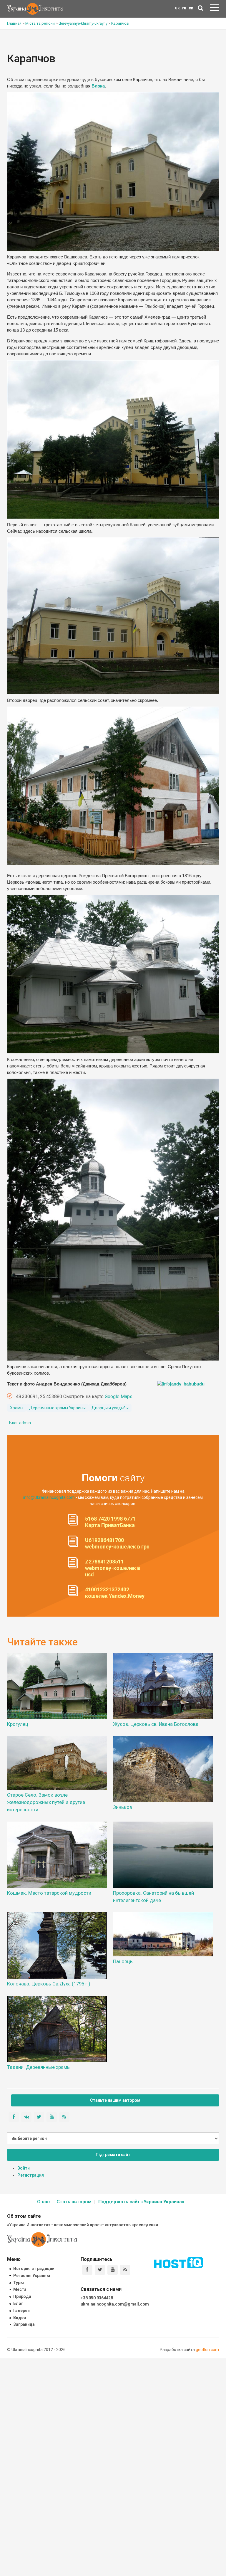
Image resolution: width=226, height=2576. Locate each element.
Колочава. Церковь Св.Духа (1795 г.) (49, 1984)
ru (184, 8)
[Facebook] (87, 2270)
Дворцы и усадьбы (110, 1408)
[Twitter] (100, 2270)
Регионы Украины (32, 2276)
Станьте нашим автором (115, 2100)
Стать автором (74, 2202)
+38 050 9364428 (97, 2298)
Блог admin (20, 1423)
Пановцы (123, 1961)
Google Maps (119, 1397)
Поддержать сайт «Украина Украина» (141, 2202)
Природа (22, 2296)
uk (177, 8)
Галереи (21, 2311)
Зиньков (123, 1807)
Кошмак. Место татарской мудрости (49, 1893)
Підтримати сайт (113, 2155)
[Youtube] (113, 2270)
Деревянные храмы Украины (57, 1408)
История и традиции (34, 2269)
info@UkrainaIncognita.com (49, 1497)
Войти (24, 2168)
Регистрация (31, 2175)
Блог (18, 2303)
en (191, 8)
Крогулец (18, 1724)
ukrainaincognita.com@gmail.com (115, 2304)
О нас (43, 2202)
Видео (20, 2318)
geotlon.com (207, 2350)
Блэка (98, 86)
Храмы (17, 1408)
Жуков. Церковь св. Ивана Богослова (156, 1724)
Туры (19, 2283)
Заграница (24, 2324)
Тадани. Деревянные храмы (39, 2067)
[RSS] (125, 2270)
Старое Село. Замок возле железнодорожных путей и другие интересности (46, 1802)
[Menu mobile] (214, 9)
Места (20, 2289)
